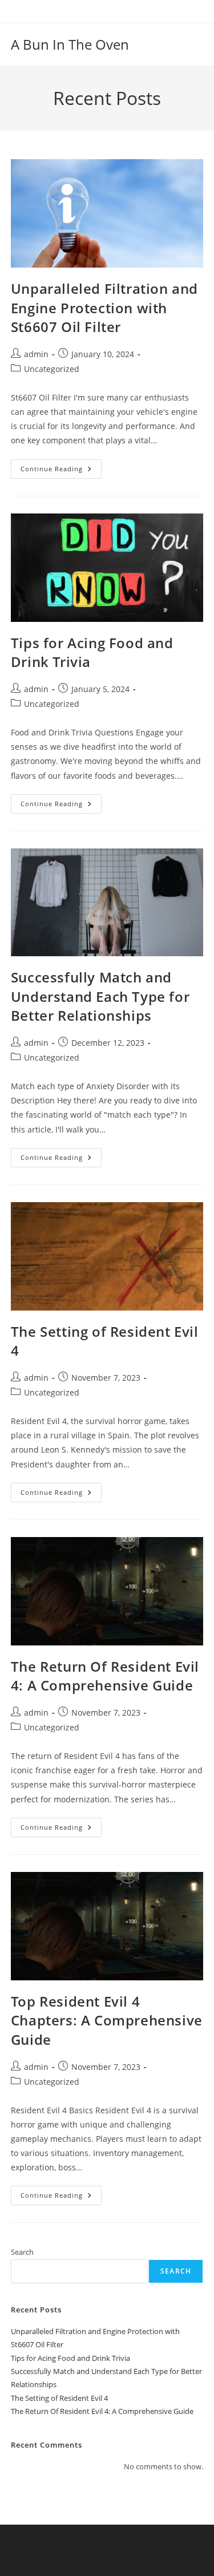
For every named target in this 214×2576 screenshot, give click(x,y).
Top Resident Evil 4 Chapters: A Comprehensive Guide (107, 2020)
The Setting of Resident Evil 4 (59, 2398)
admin (36, 354)
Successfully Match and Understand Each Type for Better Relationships (100, 996)
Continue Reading (61, 471)
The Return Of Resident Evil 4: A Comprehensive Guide (105, 1676)
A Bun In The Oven (70, 44)
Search (22, 2252)
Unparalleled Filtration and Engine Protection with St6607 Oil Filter (104, 308)
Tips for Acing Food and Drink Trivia (70, 2358)
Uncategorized (52, 369)
